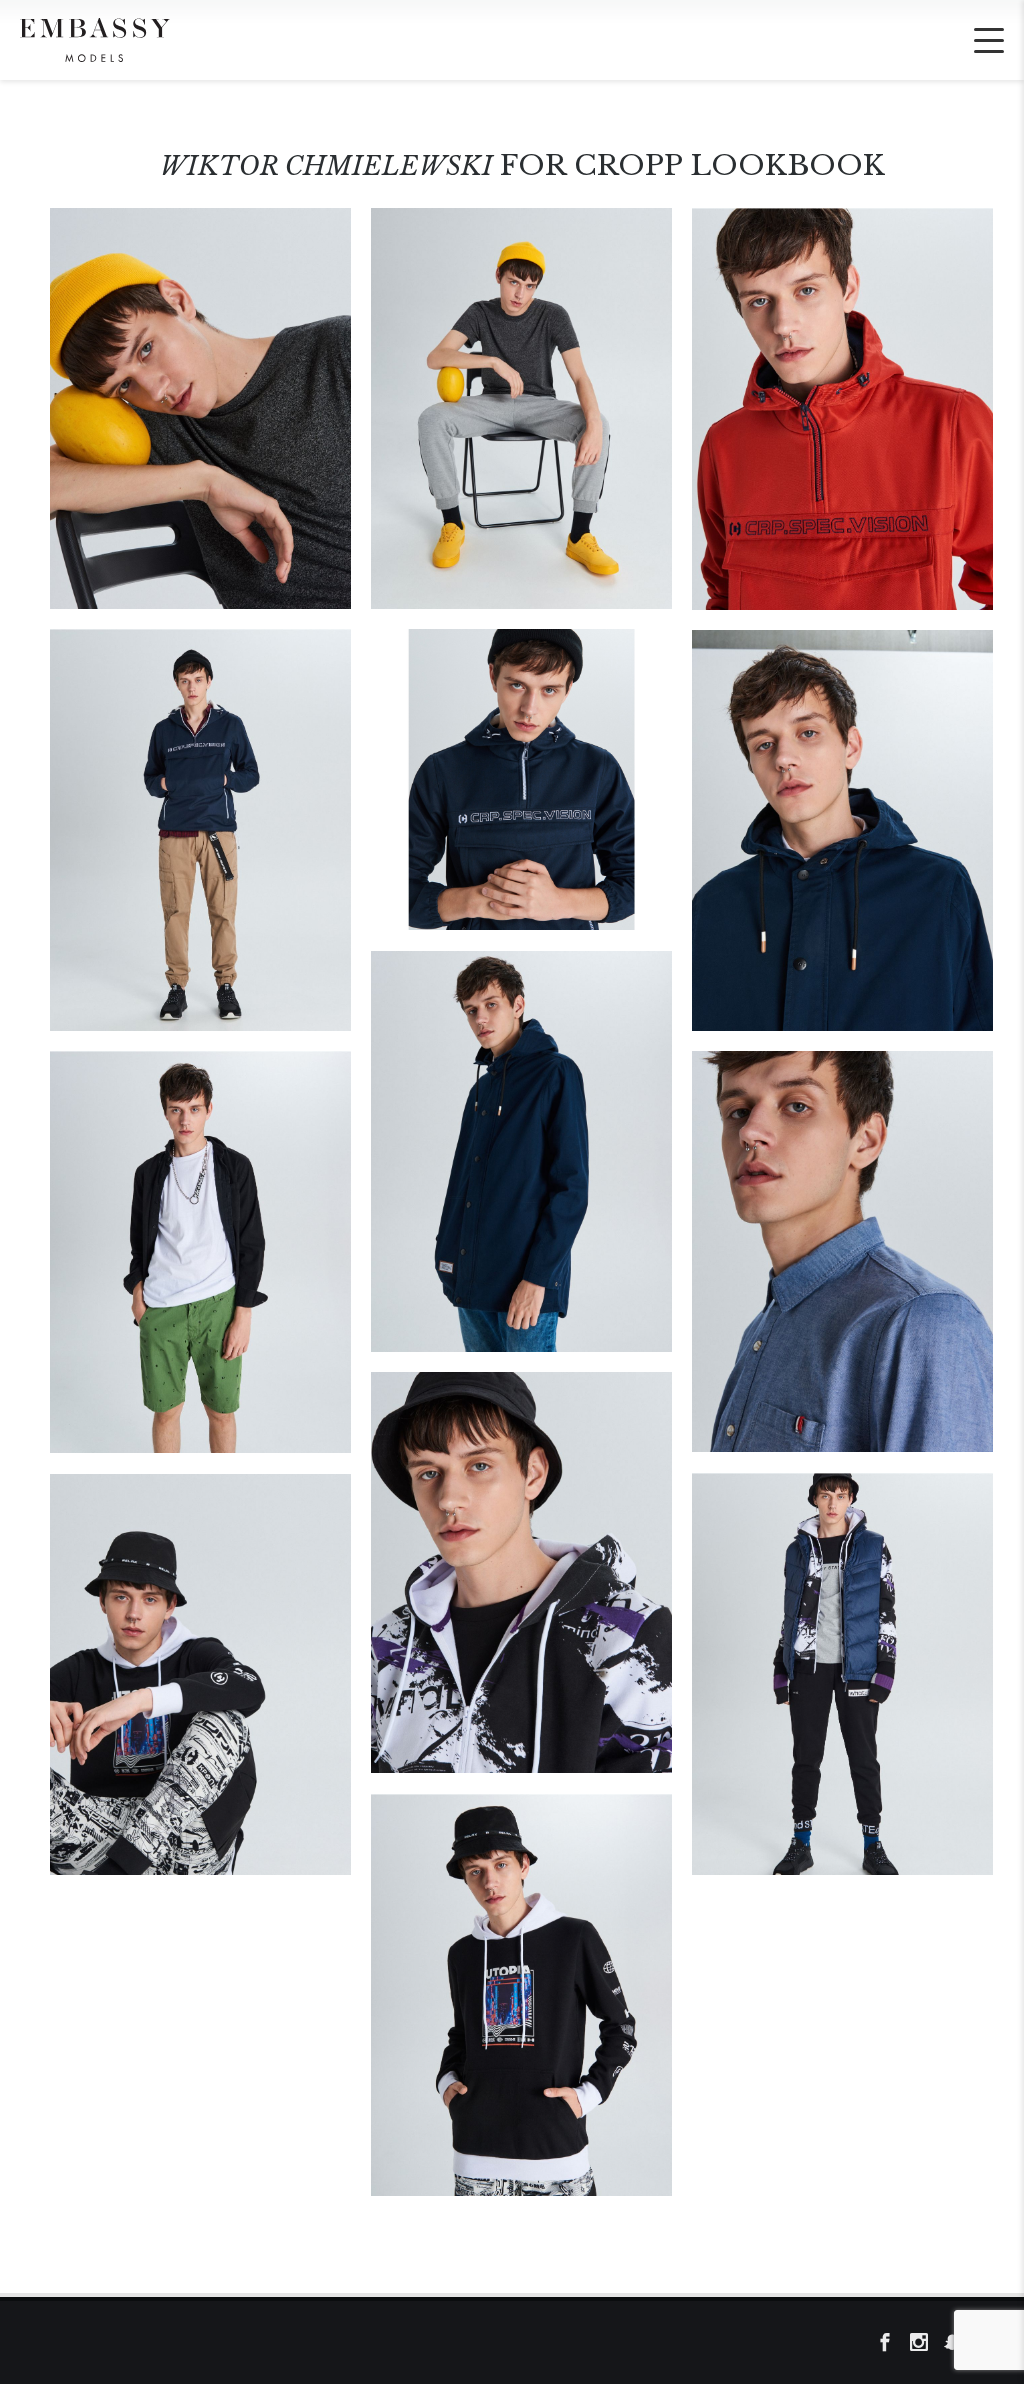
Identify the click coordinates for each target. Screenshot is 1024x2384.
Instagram (925, 2343)
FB (891, 2343)
